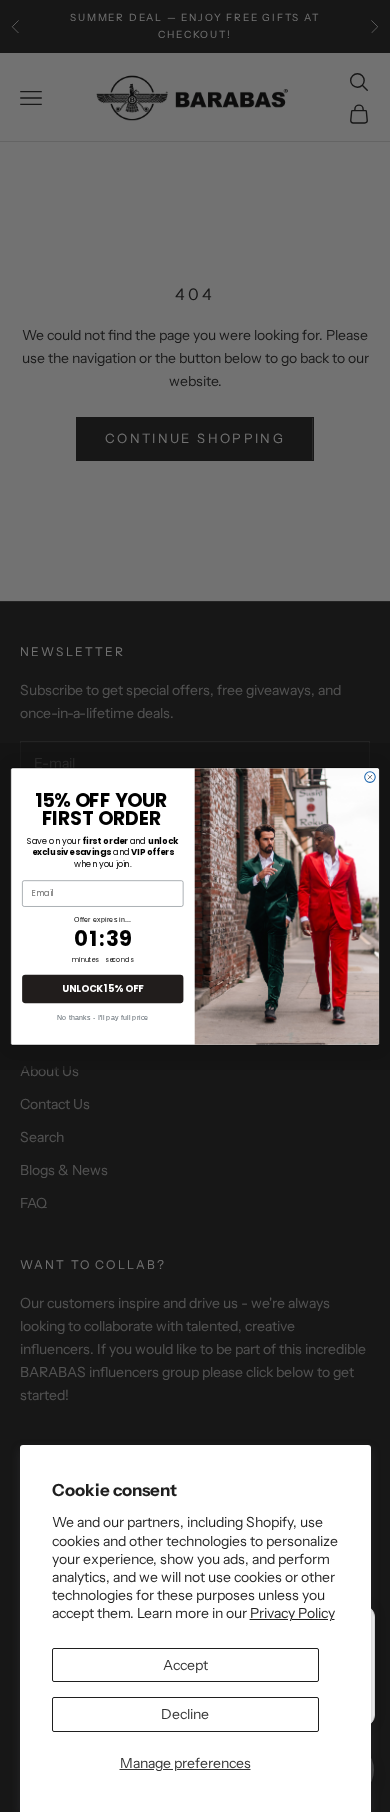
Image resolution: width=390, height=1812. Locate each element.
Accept (185, 1665)
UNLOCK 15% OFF (102, 987)
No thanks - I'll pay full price (103, 1016)
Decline (185, 1714)
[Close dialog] (370, 776)
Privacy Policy (292, 1613)
